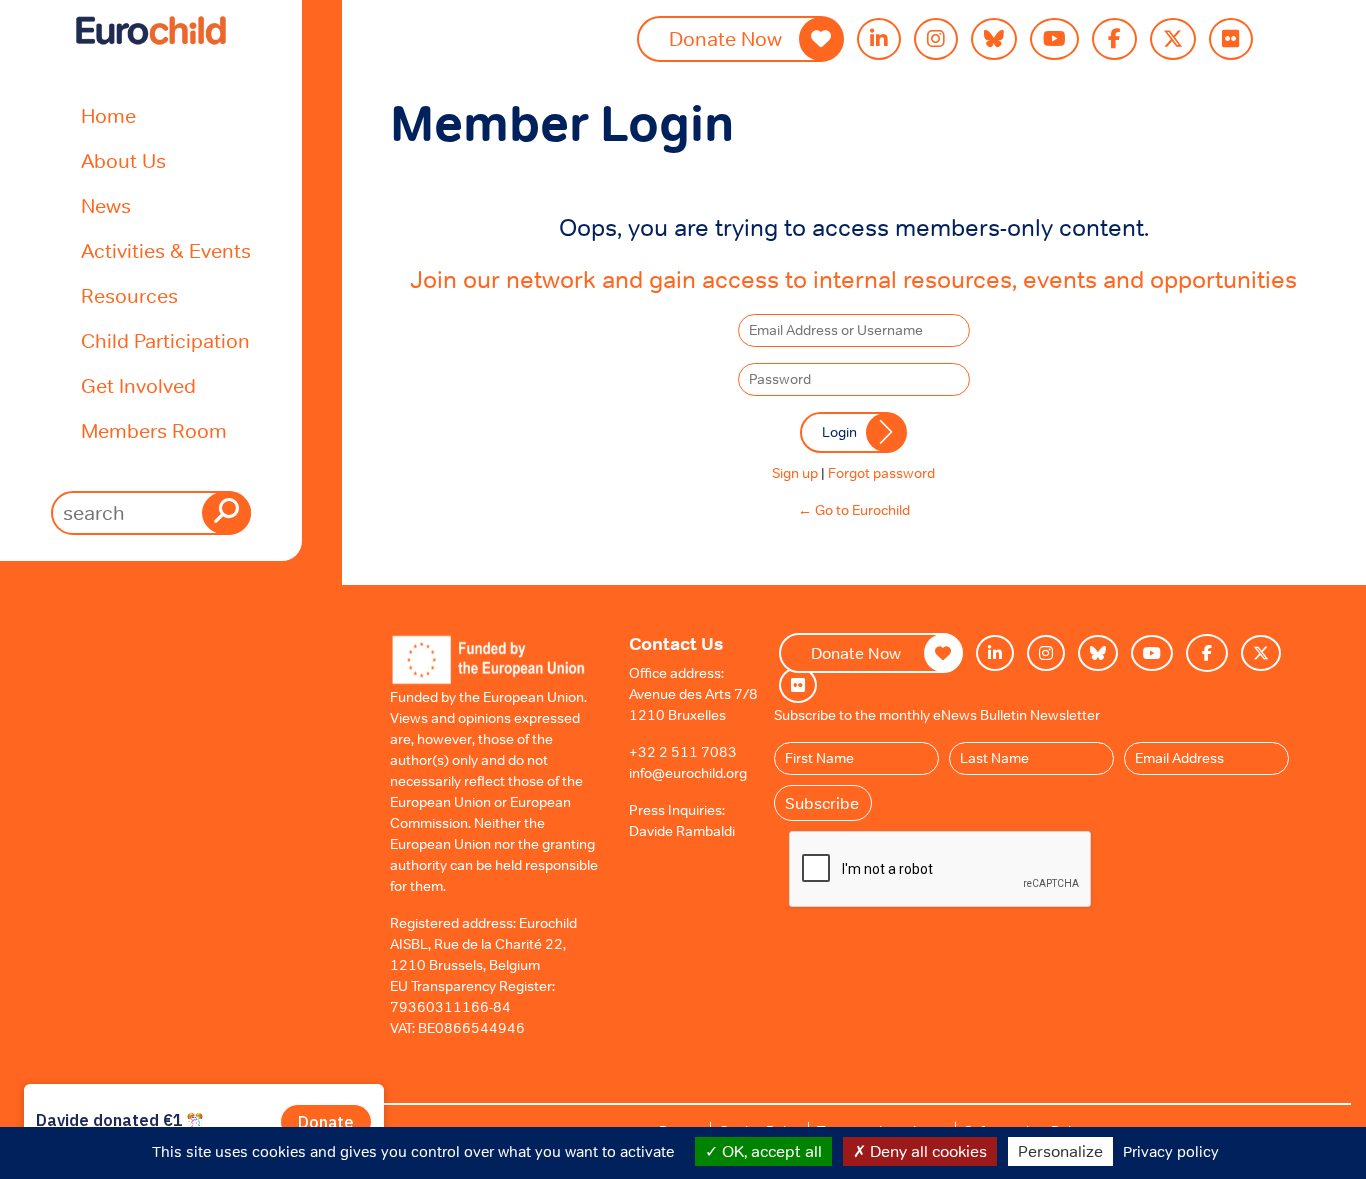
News (106, 206)
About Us (123, 161)
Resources (129, 296)
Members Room (154, 431)
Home (108, 116)
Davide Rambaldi (682, 831)
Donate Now (725, 39)
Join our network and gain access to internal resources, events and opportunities (853, 279)
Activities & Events (166, 251)
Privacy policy (1171, 1151)
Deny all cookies (926, 1151)
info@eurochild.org (688, 773)
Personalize (1060, 1151)
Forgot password (881, 473)
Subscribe (822, 803)
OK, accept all (770, 1151)
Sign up (795, 473)
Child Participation (165, 341)
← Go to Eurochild (854, 510)
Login (839, 432)
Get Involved (138, 386)
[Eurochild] (151, 30)
